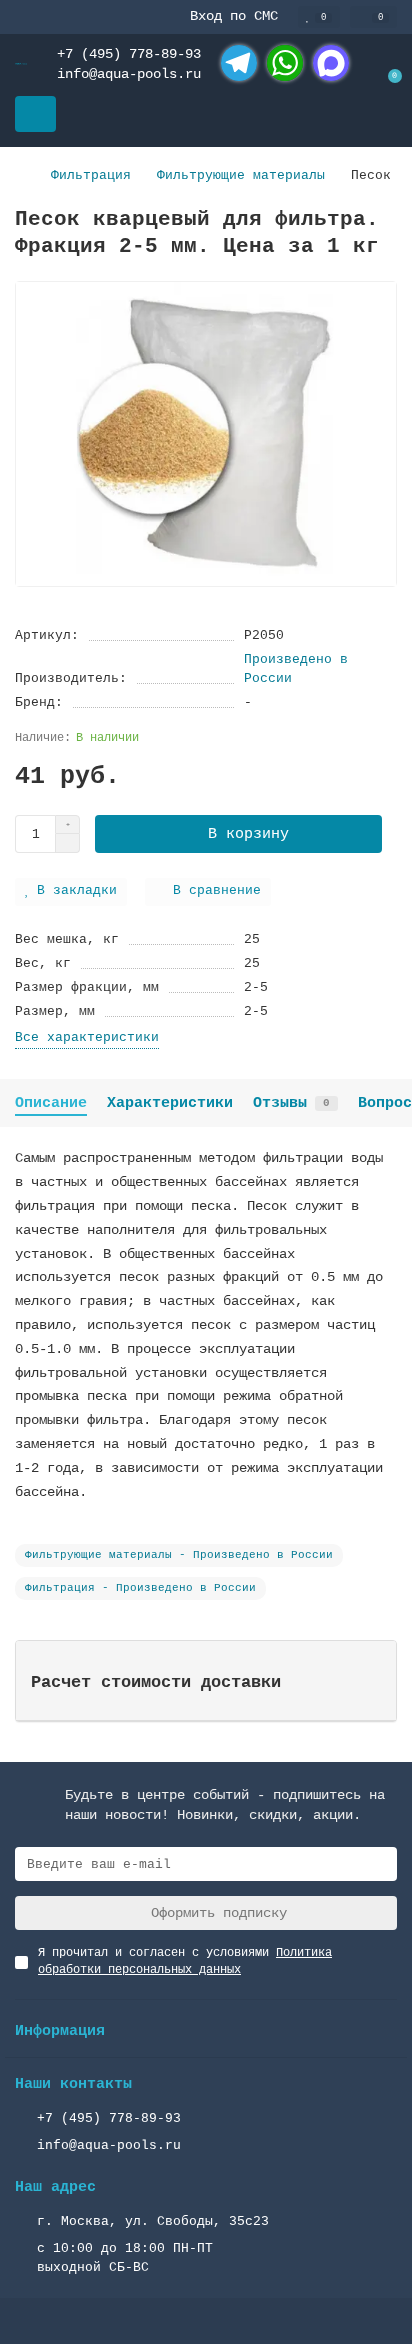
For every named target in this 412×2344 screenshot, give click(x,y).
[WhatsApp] (285, 63)
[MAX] (331, 63)
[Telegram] (239, 63)
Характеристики (170, 1103)
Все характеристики (87, 1037)
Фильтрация (91, 175)
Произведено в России (296, 669)
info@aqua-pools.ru (129, 74)
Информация (60, 2031)
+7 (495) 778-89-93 (129, 54)
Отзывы (291, 1103)
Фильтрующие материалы (241, 175)
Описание (51, 1103)
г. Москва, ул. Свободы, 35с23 (153, 2221)
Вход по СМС (234, 16)
